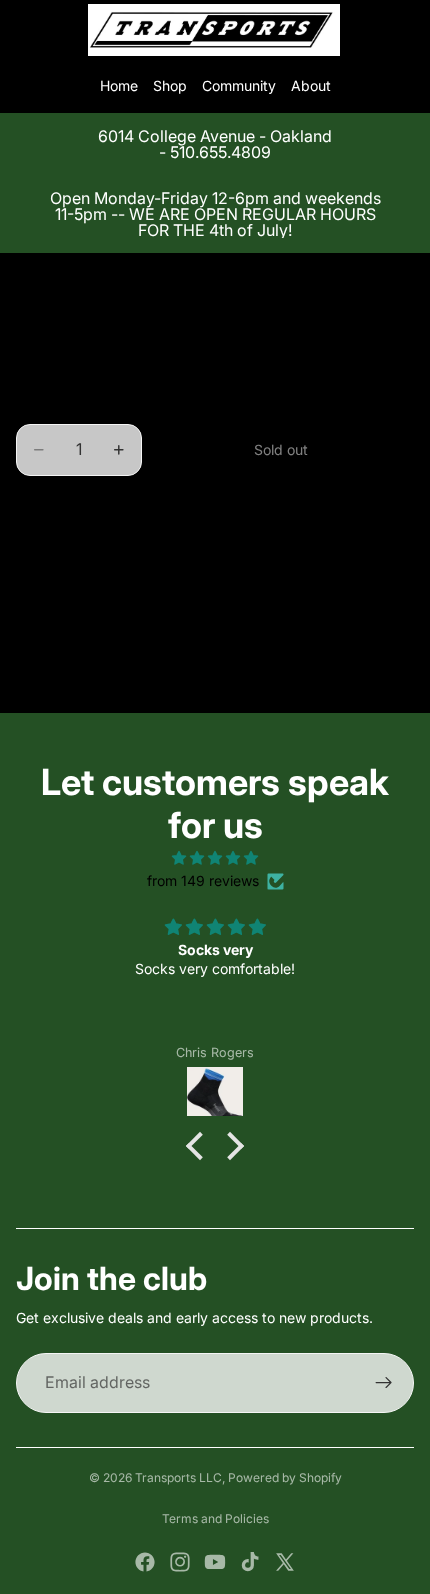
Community (239, 85)
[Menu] (23, 30)
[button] (200, 1146)
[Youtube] (215, 1562)
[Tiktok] (250, 1562)
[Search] (66, 30)
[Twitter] (285, 1562)
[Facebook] (145, 1562)
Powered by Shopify (285, 1477)
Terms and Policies (215, 1518)
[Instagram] (180, 1562)
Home (119, 85)
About (311, 85)
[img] (215, 858)
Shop (170, 85)
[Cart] (406, 30)
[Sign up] (384, 1383)
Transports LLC (178, 1477)
